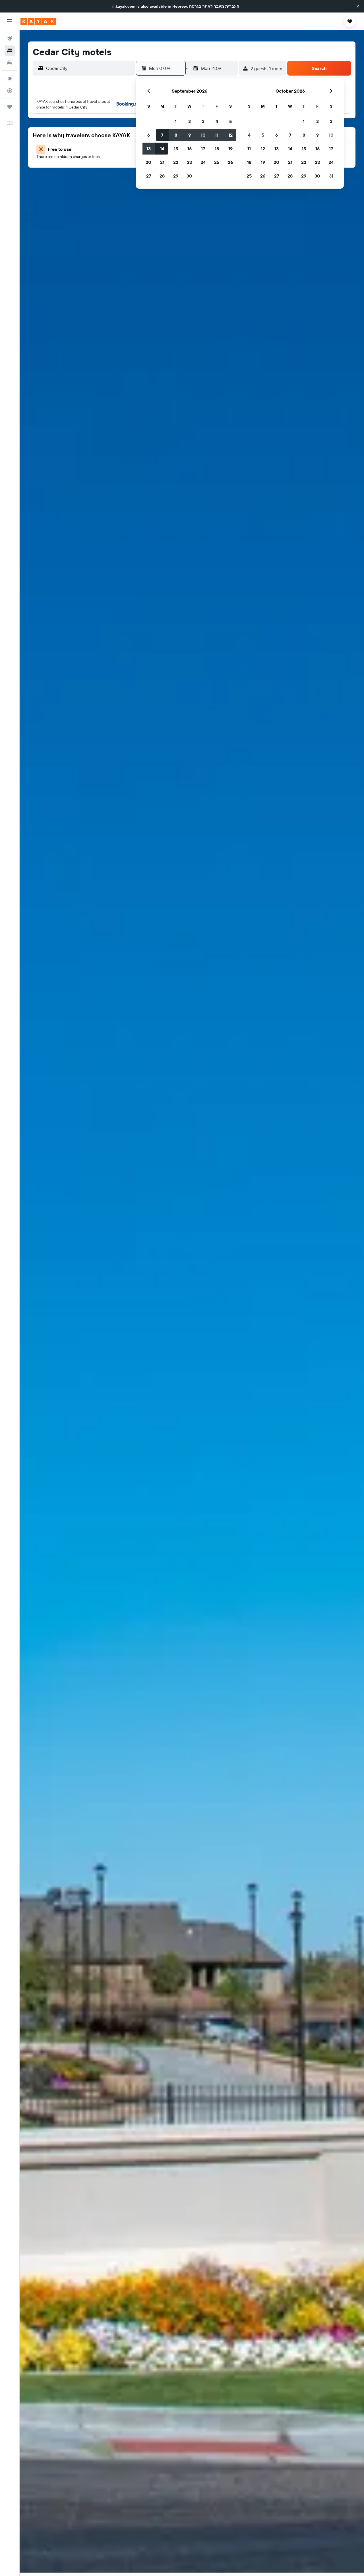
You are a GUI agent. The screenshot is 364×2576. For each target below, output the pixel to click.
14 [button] (162, 149)
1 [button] (176, 121)
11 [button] (217, 135)
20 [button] (148, 162)
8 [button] (176, 135)
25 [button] (217, 162)
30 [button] (189, 176)
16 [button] (190, 149)
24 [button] (203, 162)
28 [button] (162, 176)
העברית (232, 6)
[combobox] (89, 68)
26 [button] (230, 162)
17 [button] (203, 149)
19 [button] (230, 149)
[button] (358, 6)
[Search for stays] (10, 51)
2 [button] (190, 121)
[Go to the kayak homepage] (38, 21)
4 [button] (217, 121)
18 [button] (217, 149)
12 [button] (230, 135)
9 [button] (190, 135)
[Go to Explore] (10, 79)
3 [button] (203, 121)
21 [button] (162, 162)
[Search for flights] (10, 39)
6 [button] (149, 135)
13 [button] (149, 149)
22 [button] (176, 162)
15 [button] (176, 149)
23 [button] (189, 162)
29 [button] (176, 176)
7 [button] (162, 135)
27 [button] (149, 176)
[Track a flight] (10, 91)
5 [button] (230, 121)
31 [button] (331, 176)
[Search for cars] (10, 62)
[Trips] (10, 107)
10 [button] (203, 135)
